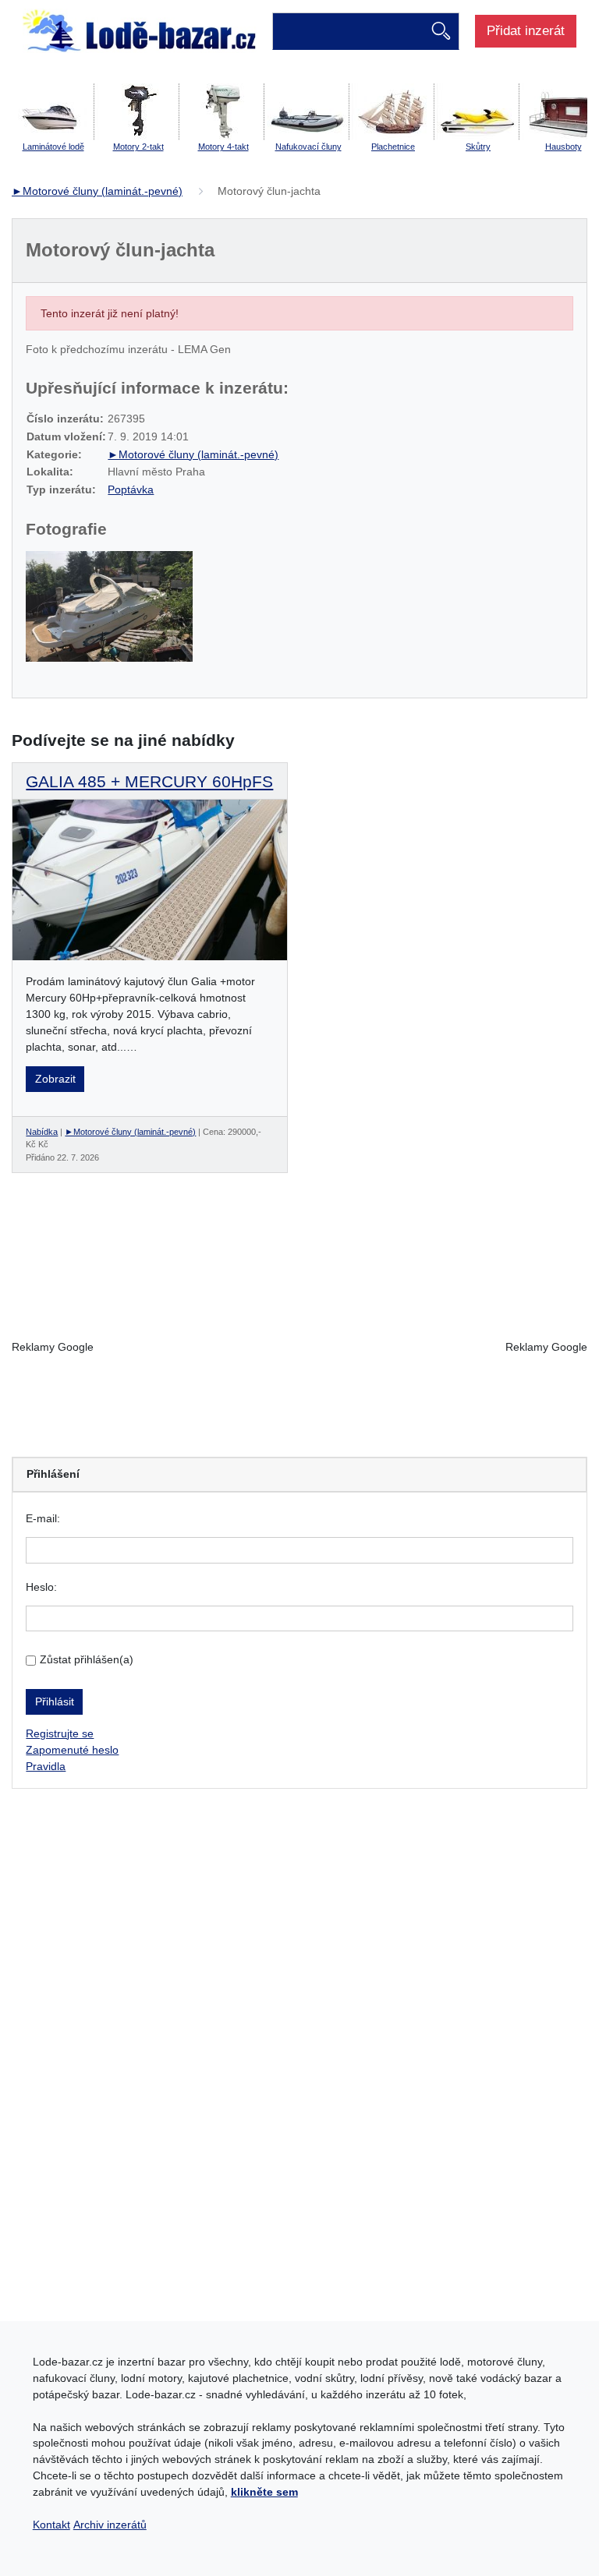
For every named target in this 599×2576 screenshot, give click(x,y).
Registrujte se (60, 1733)
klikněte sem (264, 2492)
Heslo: (41, 1587)
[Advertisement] (299, 1348)
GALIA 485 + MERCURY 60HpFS (149, 781)
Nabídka (42, 1132)
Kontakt (51, 2525)
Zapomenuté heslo (72, 1750)
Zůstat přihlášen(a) (87, 1659)
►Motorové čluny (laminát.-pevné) (97, 191)
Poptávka (131, 489)
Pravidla (46, 1766)
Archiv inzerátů (110, 2525)
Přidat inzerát (526, 30)
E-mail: (43, 1518)
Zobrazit (55, 1079)
